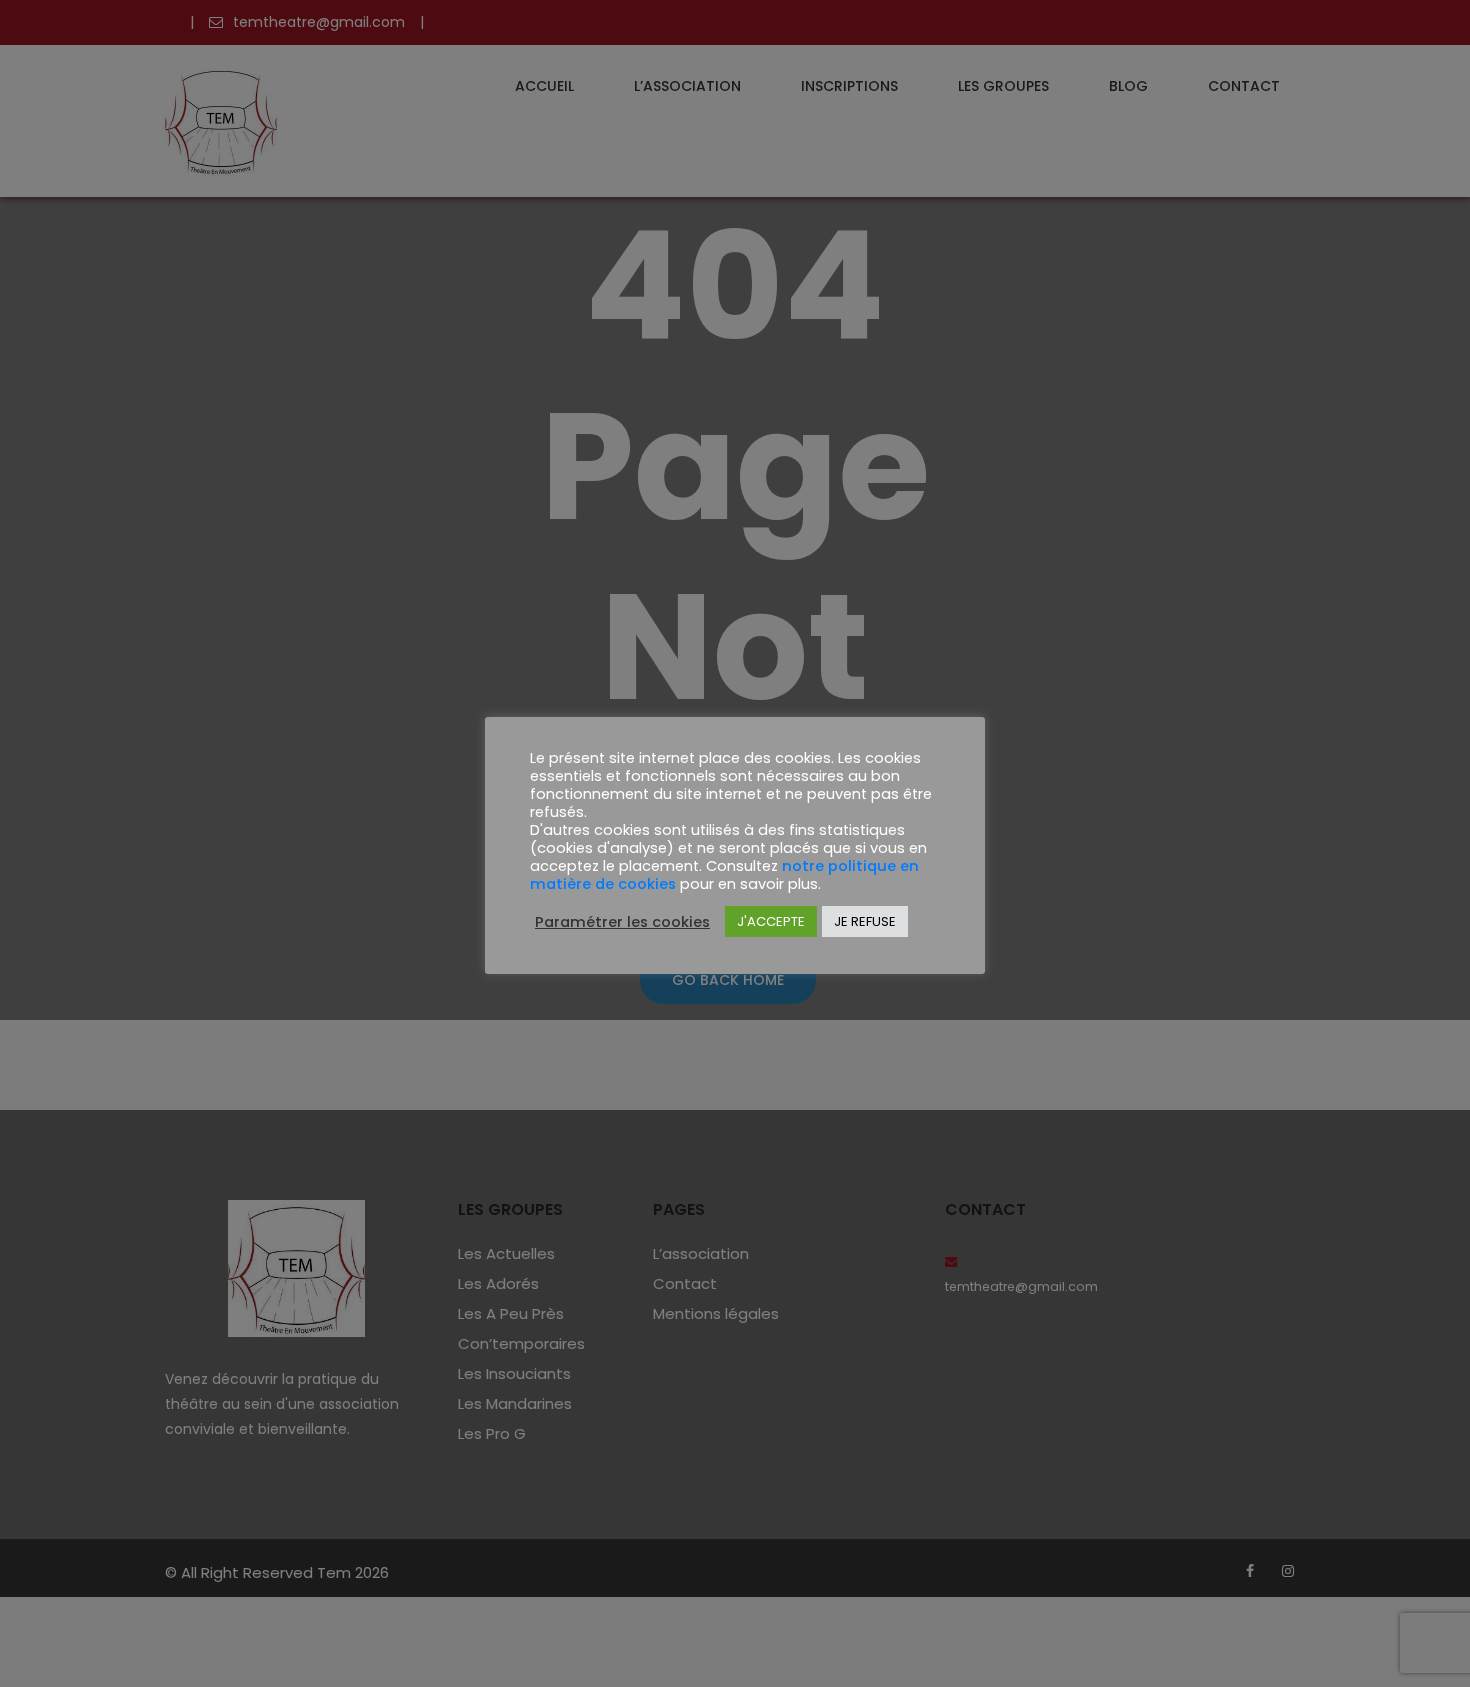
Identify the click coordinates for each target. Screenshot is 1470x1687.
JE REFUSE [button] (865, 921)
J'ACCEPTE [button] (771, 921)
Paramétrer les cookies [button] (622, 922)
